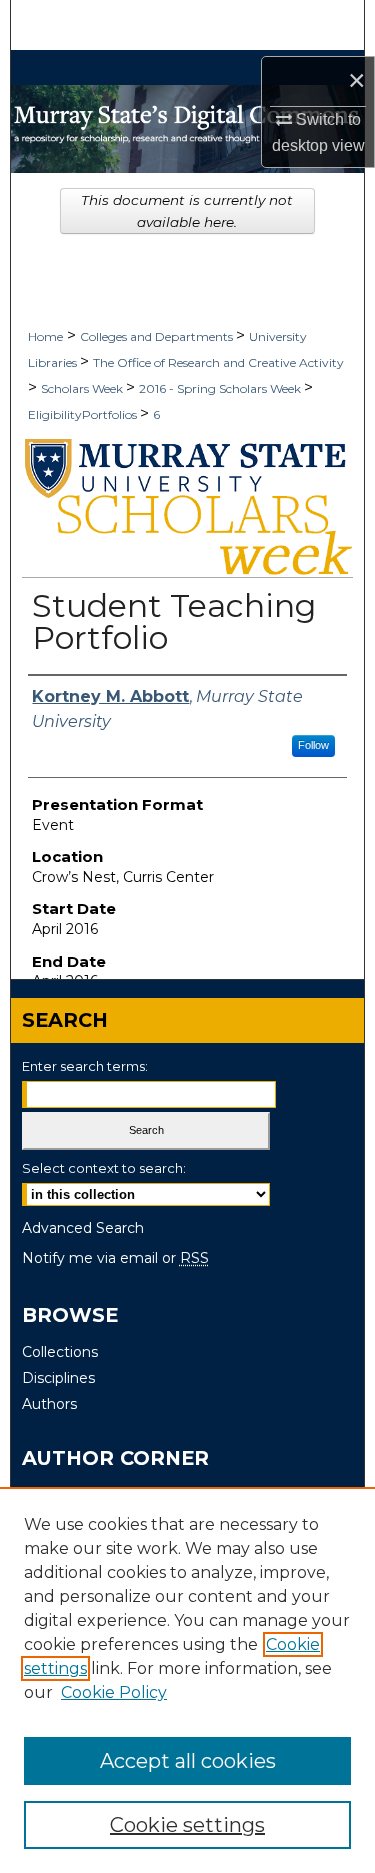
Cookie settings (187, 1825)
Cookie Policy (114, 1692)
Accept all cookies (188, 1761)
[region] (187, 1680)
